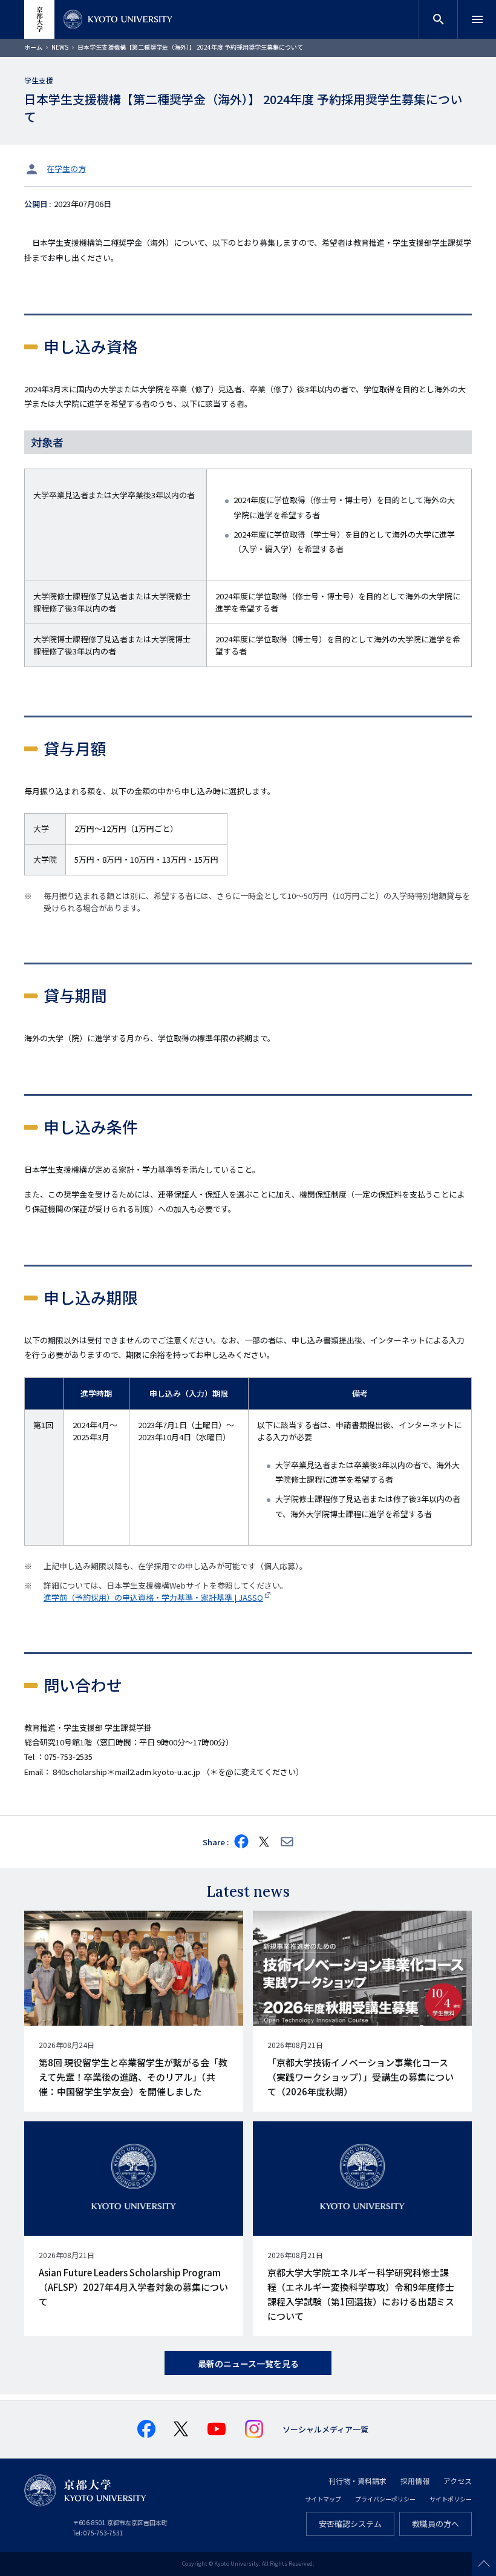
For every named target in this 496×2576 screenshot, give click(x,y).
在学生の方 (66, 169)
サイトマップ (323, 2499)
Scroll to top (484, 2564)
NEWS (60, 47)
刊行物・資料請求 (357, 2481)
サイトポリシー (451, 2499)
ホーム (33, 47)
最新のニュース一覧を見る (248, 2364)
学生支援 (39, 80)
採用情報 (415, 2481)
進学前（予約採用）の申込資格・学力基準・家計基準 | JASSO (153, 1597)
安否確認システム (350, 2524)
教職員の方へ (436, 2524)
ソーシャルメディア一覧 (325, 2429)
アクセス (458, 2481)
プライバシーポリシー (385, 2499)
